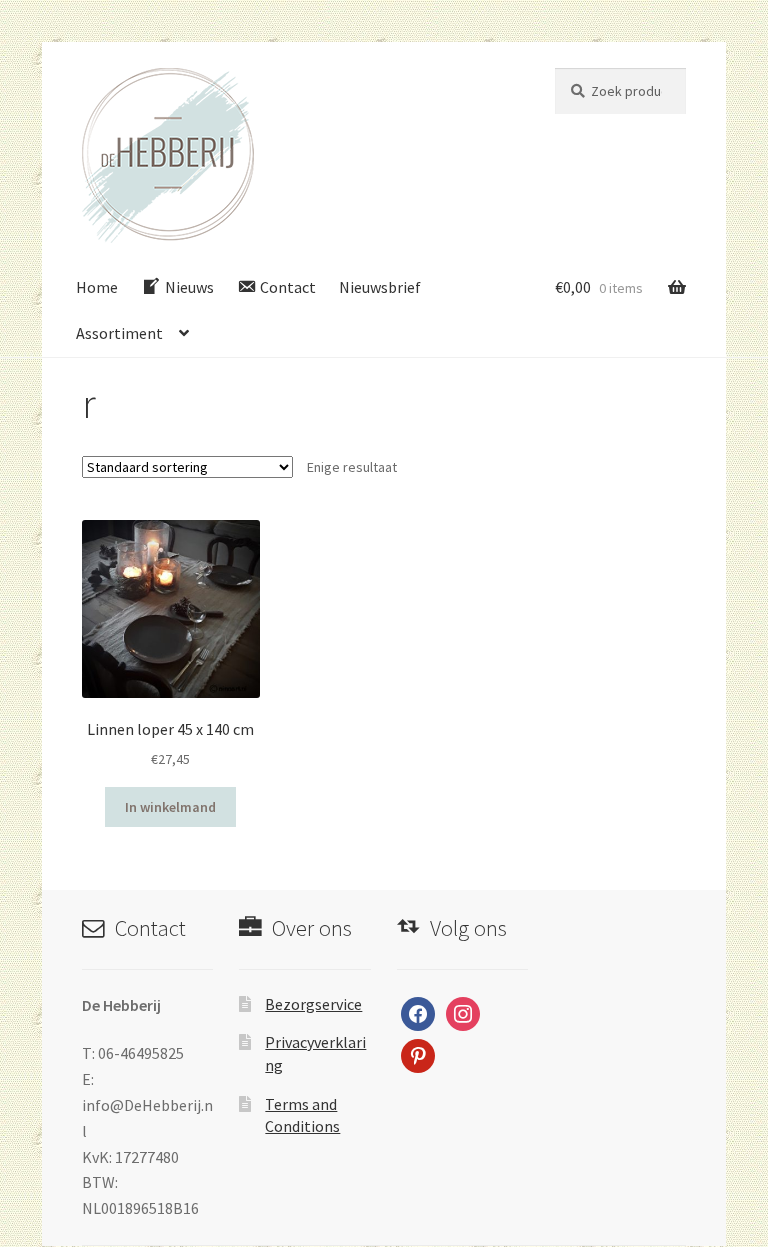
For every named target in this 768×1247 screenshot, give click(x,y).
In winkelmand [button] (170, 807)
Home (97, 287)
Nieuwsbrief (380, 287)
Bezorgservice (313, 1004)
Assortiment (119, 333)
